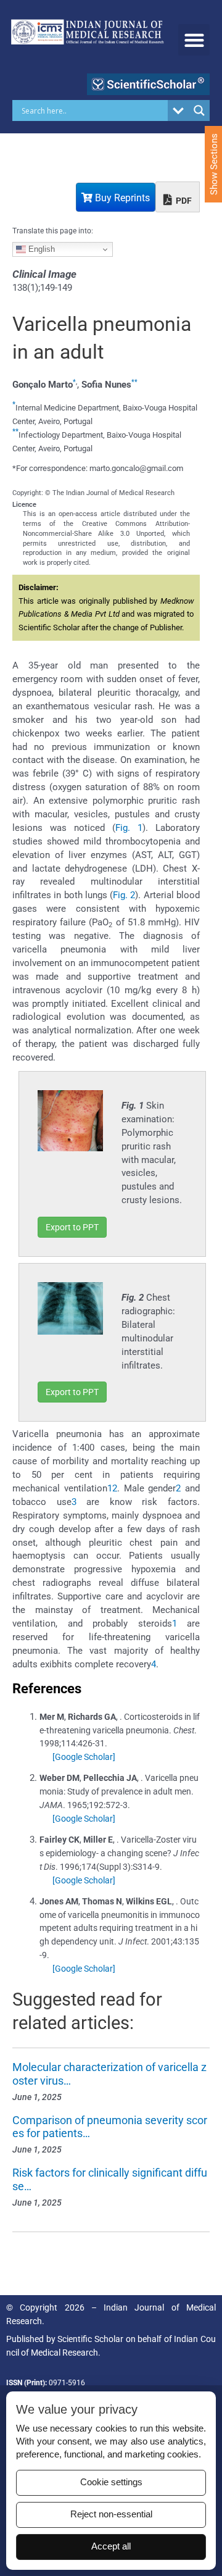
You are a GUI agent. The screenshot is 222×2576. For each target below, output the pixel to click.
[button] (194, 40)
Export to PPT (72, 1227)
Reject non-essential (111, 2514)
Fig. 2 (124, 895)
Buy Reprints (121, 198)
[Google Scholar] (84, 1757)
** (134, 382)
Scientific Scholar (90, 2339)
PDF (183, 201)
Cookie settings (111, 2482)
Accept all (111, 2546)
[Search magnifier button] (199, 110)
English (40, 249)
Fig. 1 (129, 828)
